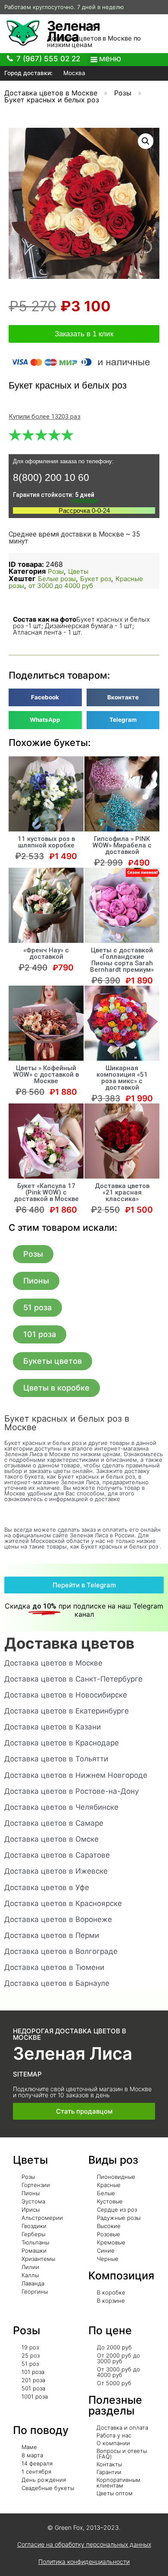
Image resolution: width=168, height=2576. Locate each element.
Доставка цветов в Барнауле (57, 1983)
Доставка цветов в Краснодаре (62, 1743)
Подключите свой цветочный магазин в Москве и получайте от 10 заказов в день (82, 2092)
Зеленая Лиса (73, 31)
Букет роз (96, 579)
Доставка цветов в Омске (51, 1839)
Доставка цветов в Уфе (47, 1887)
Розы (123, 93)
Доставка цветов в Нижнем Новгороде (76, 1775)
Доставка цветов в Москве (51, 93)
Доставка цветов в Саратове (57, 1855)
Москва (73, 73)
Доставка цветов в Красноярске (63, 1903)
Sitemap (27, 2074)
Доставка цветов (69, 1643)
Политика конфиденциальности (84, 2562)
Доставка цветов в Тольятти (56, 1759)
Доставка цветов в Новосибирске (66, 1695)
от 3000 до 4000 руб (61, 586)
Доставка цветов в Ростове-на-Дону (72, 1791)
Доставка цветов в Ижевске (56, 1871)
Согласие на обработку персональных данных (84, 2544)
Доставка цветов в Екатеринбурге (67, 1711)
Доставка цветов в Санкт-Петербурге (73, 1679)
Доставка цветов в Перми (52, 1935)
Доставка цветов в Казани (53, 1727)
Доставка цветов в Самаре (54, 1823)
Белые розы (57, 579)
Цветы (78, 571)
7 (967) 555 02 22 (48, 59)
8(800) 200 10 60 (51, 477)
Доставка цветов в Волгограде (61, 1951)
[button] (33, 1254)
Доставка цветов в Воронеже (58, 1919)
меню (110, 58)
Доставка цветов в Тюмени (54, 1967)
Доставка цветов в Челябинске (61, 1807)
